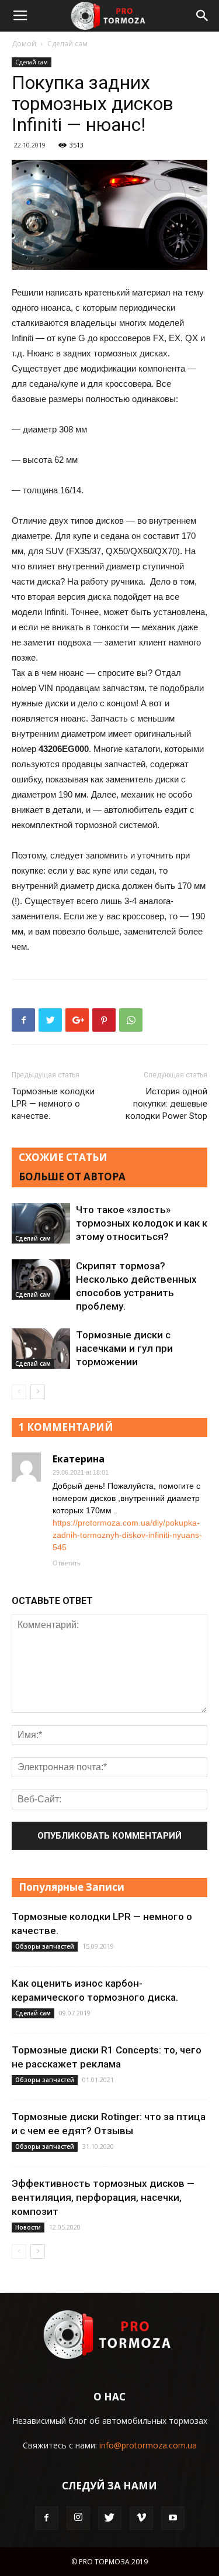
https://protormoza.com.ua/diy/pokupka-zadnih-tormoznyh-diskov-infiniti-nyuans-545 (127, 1535)
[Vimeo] (141, 2518)
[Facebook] (47, 2518)
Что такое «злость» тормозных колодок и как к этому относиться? (142, 1223)
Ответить (67, 1563)
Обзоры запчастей (45, 1946)
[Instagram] (78, 2518)
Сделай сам (67, 44)
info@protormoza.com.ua (148, 2445)
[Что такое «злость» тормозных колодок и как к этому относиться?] (41, 1223)
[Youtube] (173, 2518)
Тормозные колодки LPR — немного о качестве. (53, 1104)
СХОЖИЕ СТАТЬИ (63, 1157)
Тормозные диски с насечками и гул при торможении (124, 1348)
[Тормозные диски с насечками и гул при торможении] (41, 1349)
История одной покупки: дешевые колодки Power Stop (166, 1104)
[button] (203, 16)
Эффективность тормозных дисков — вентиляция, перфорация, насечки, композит (103, 2197)
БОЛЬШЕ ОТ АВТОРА (72, 1177)
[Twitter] (110, 2518)
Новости (28, 2227)
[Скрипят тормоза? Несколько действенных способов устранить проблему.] (41, 1280)
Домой (24, 44)
